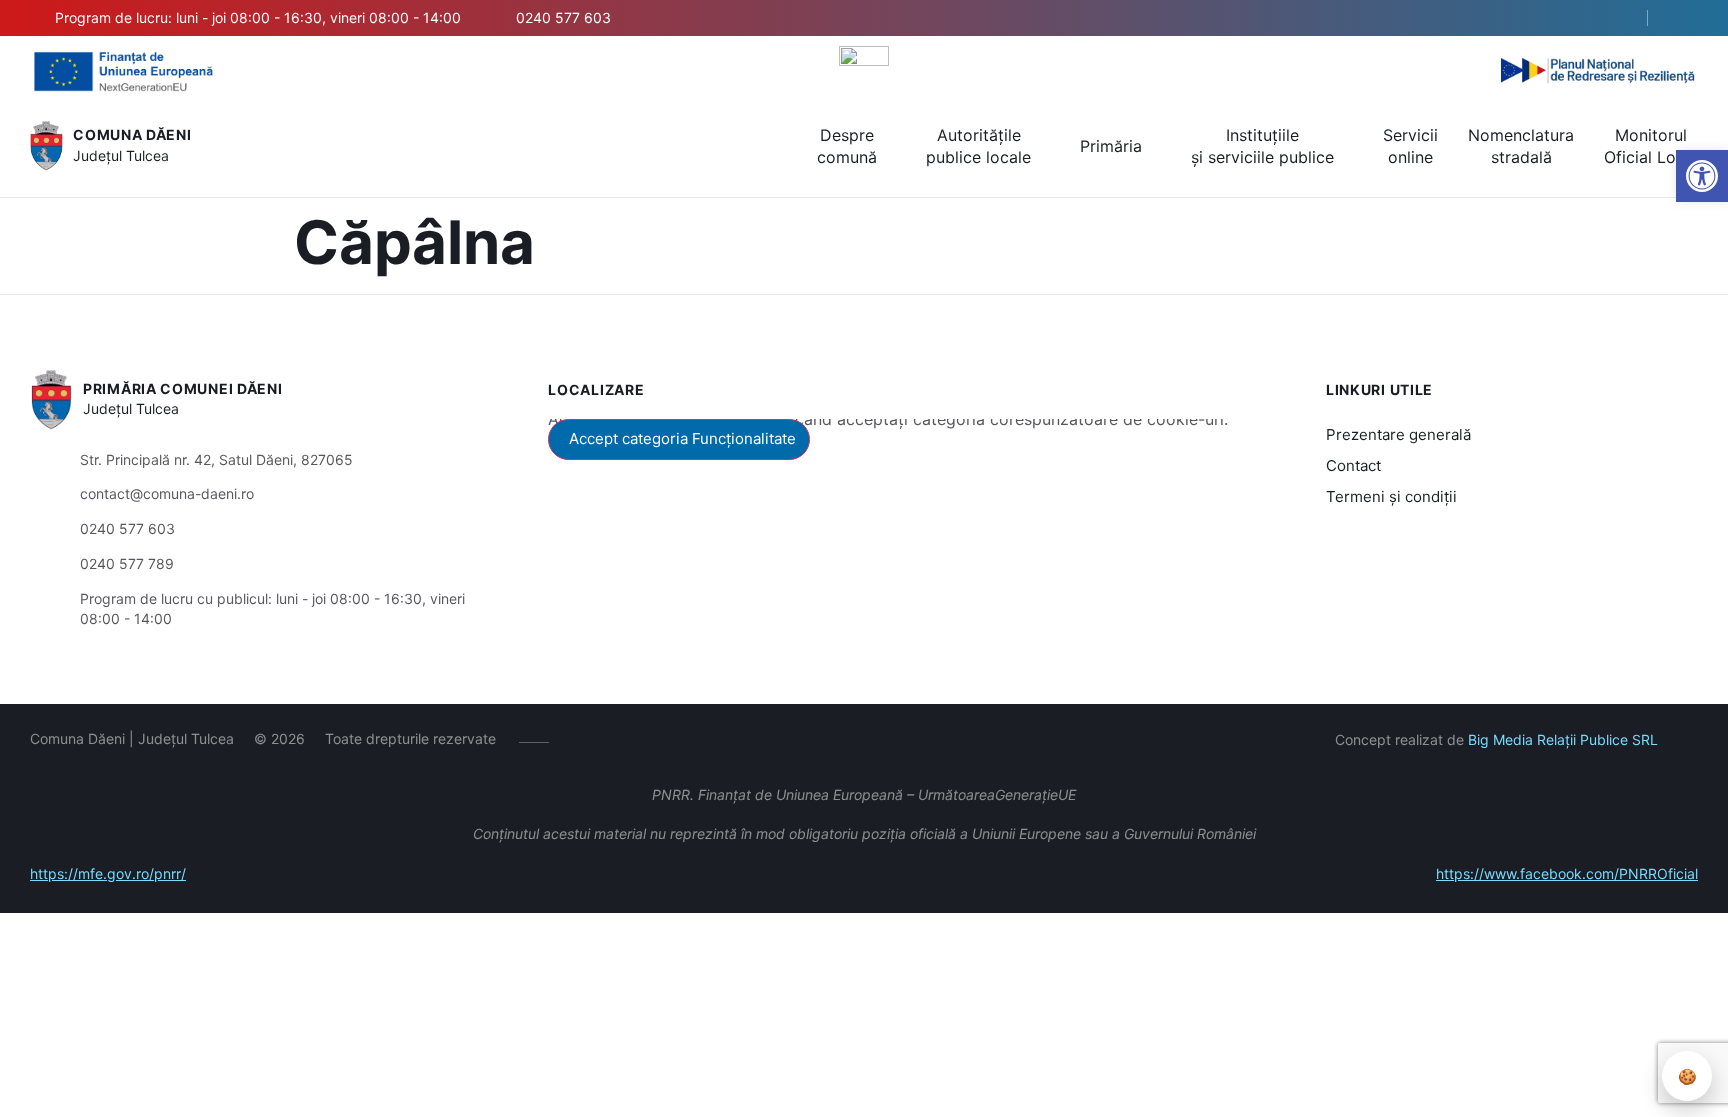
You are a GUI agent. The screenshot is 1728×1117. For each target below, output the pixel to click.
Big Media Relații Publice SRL (1563, 739)
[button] (1615, 19)
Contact (1353, 465)
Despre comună (847, 146)
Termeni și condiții (1391, 496)
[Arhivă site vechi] (1685, 18)
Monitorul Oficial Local (1651, 146)
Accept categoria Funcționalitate (682, 438)
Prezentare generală (1398, 434)
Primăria (1111, 146)
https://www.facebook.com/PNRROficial (1567, 873)
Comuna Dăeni (132, 134)
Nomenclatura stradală (1521, 146)
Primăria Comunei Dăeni (182, 388)
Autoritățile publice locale (978, 146)
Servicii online (1410, 146)
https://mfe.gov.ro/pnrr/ (108, 873)
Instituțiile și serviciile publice (1262, 146)
